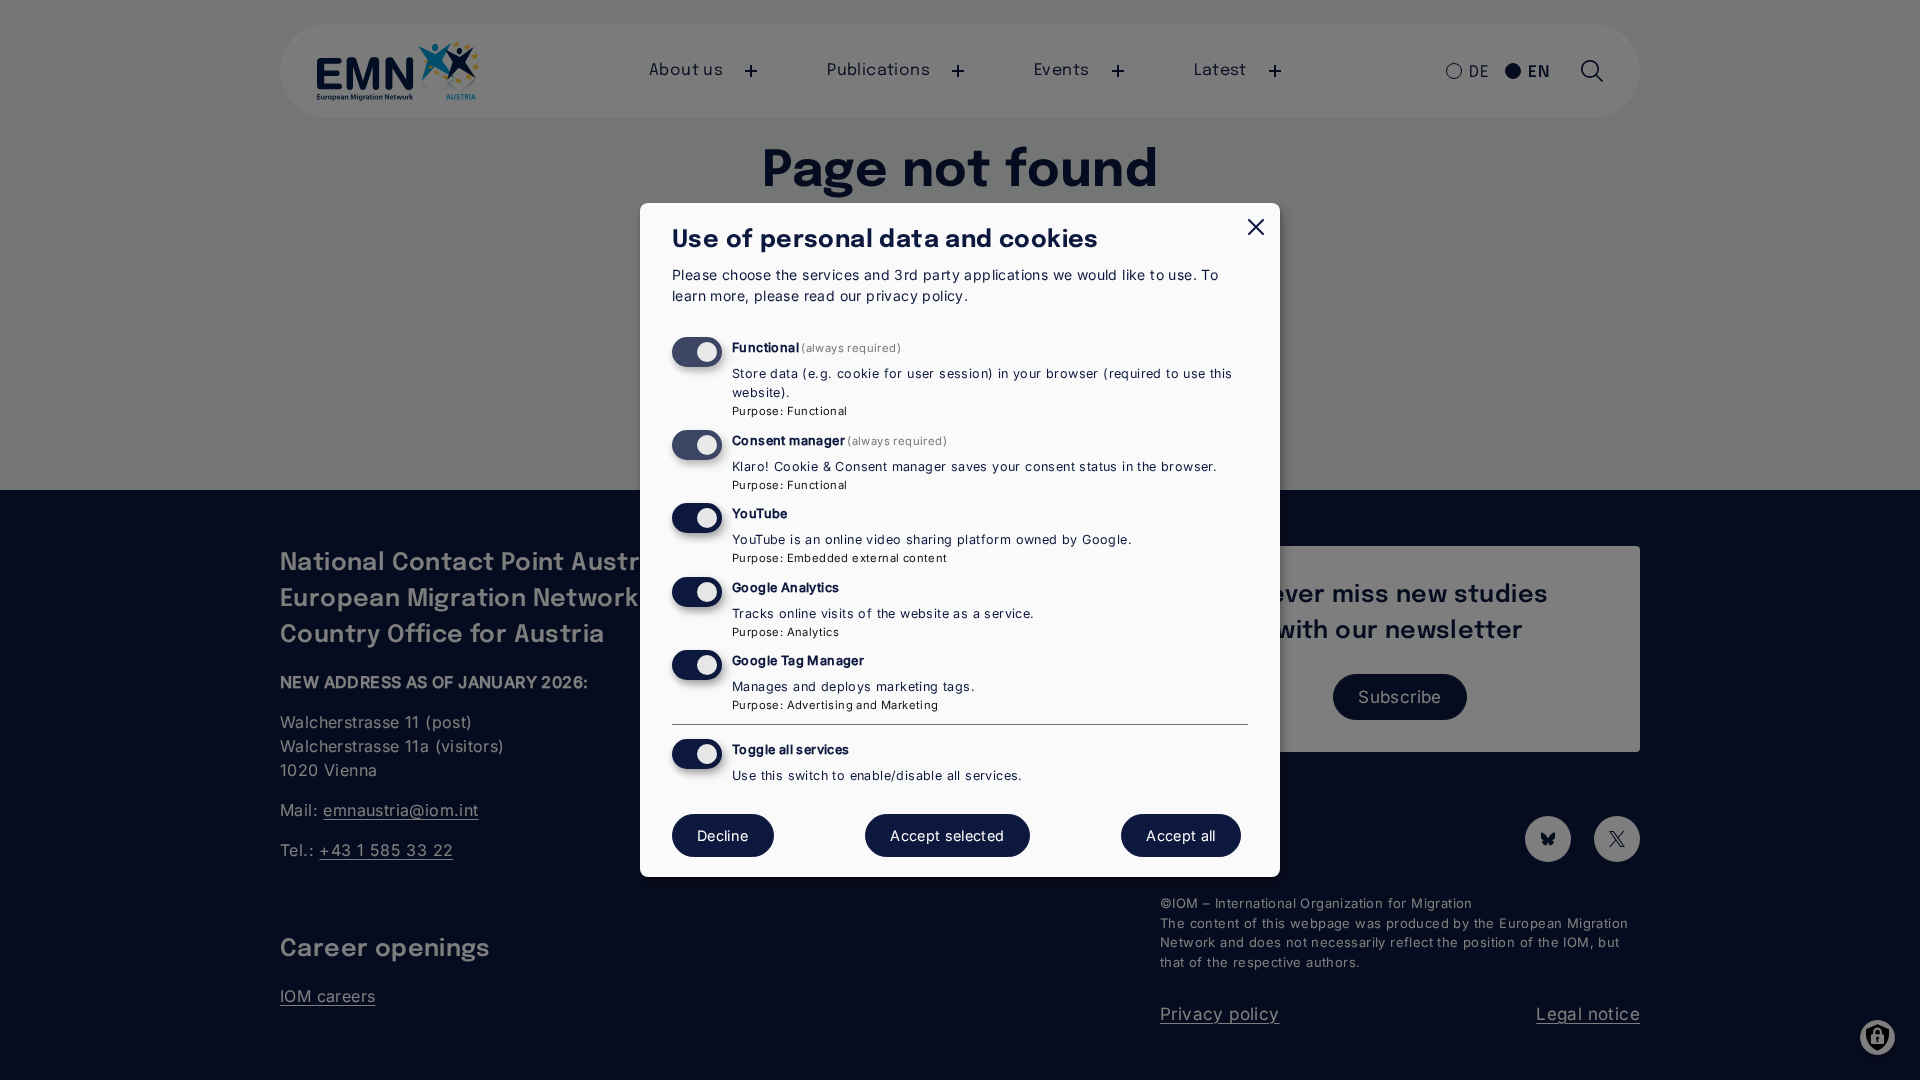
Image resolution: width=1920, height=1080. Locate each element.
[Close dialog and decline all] (1256, 227)
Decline (723, 835)
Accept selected (947, 835)
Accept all (1181, 835)
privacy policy (915, 295)
